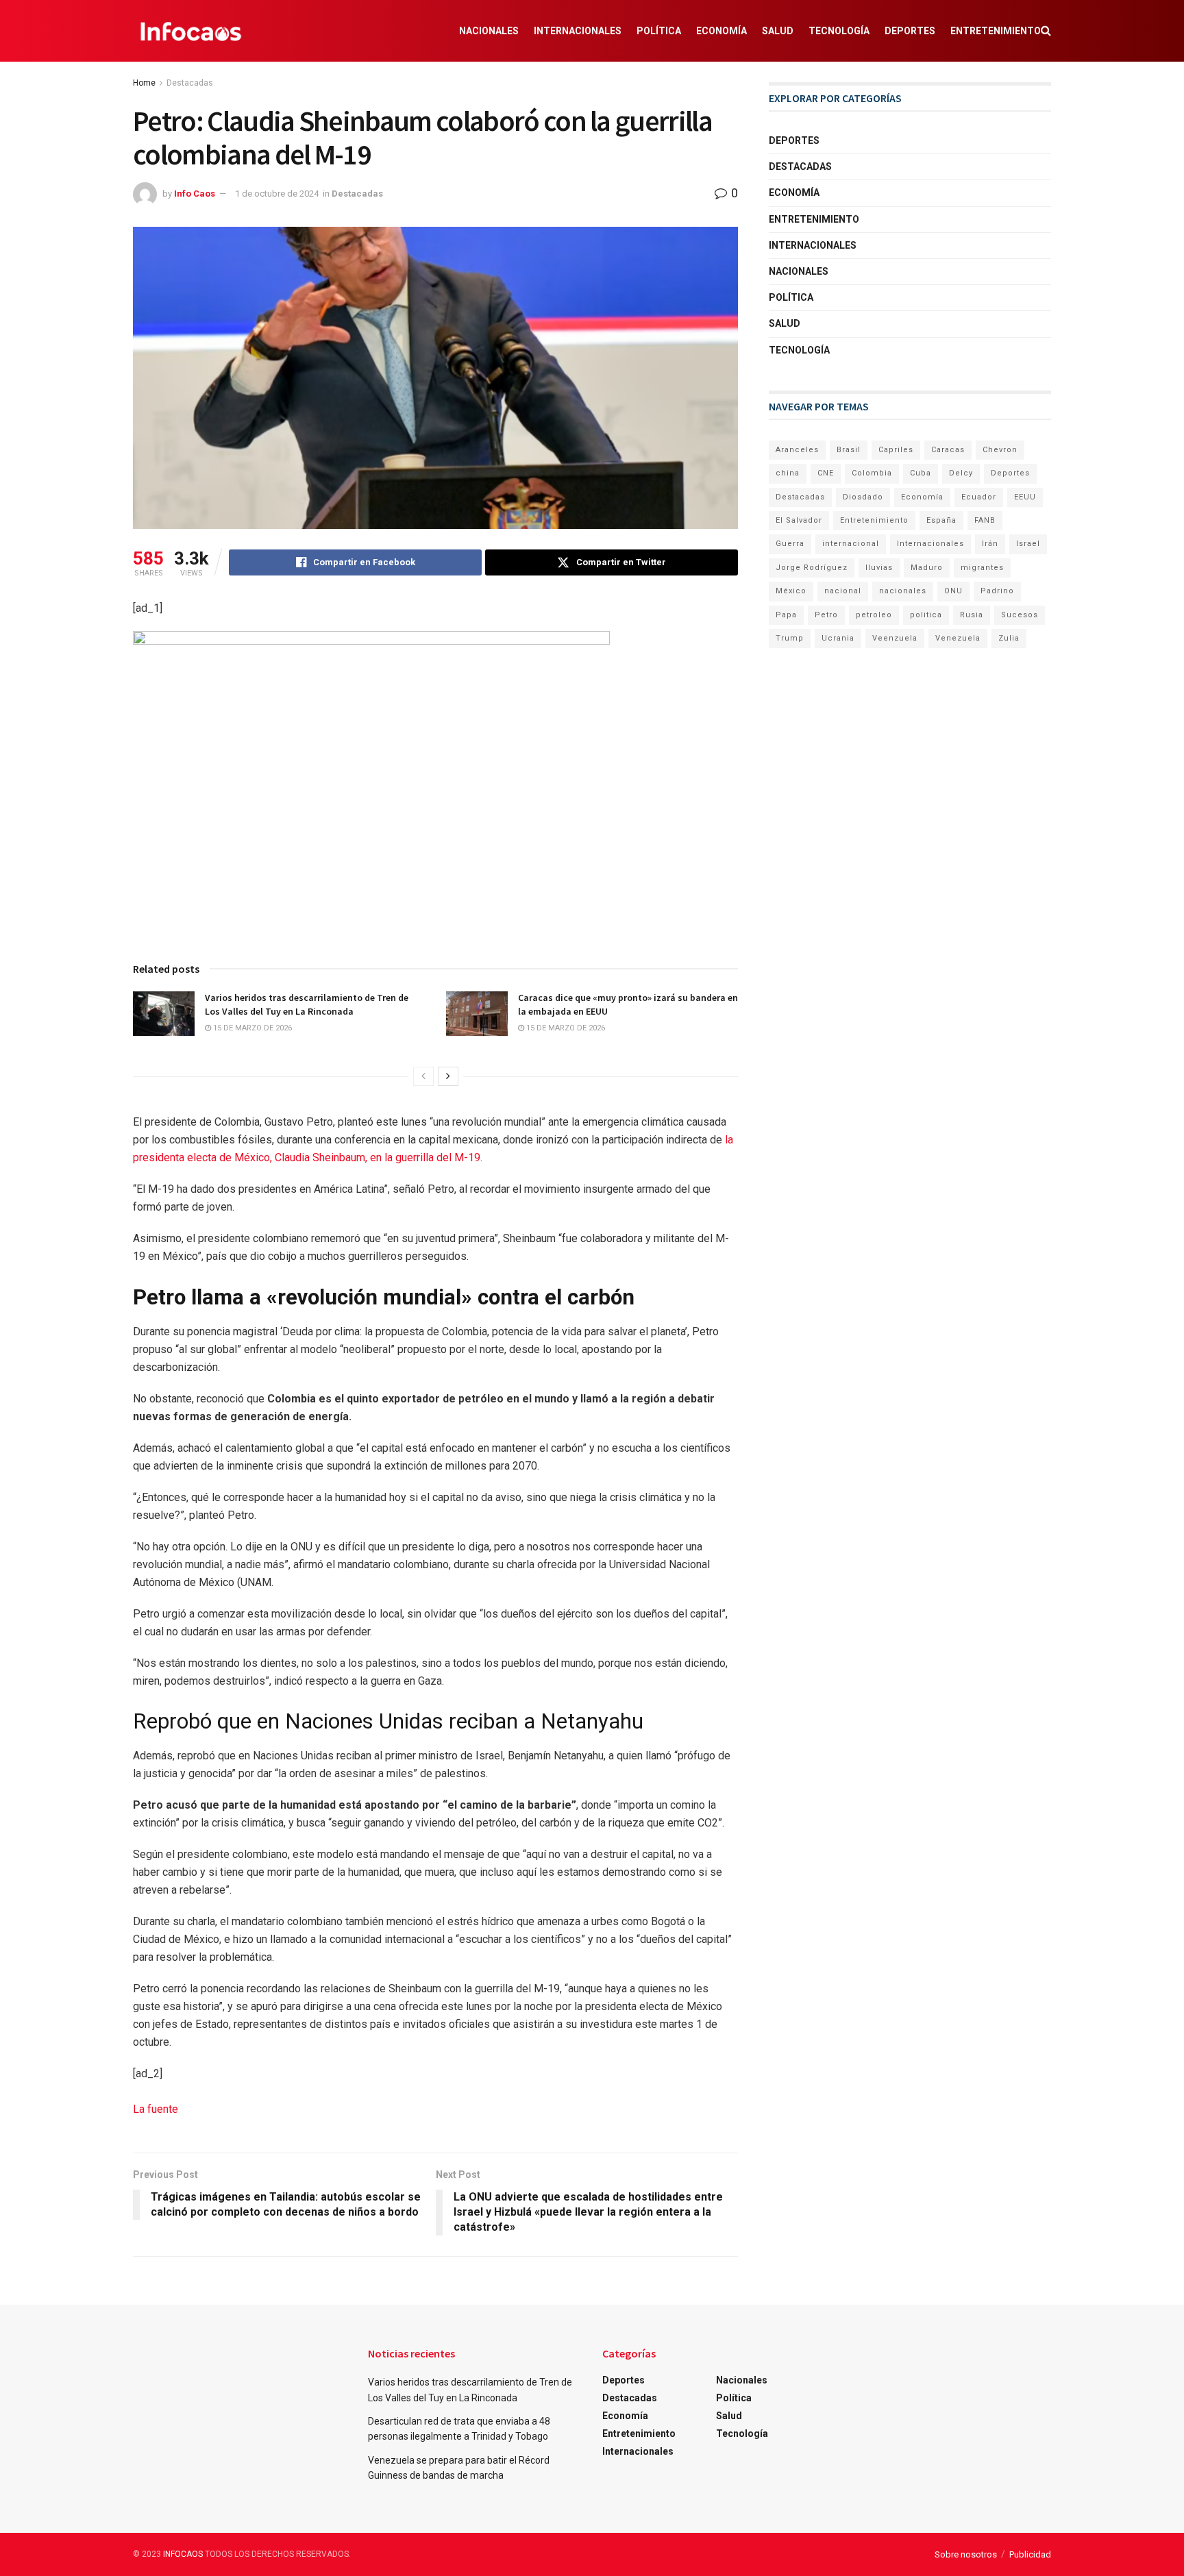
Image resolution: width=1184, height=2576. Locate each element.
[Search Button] (1046, 31)
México (791, 591)
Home (144, 83)
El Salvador (799, 520)
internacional (851, 544)
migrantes (982, 568)
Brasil (849, 450)
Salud (778, 31)
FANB (985, 520)
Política (659, 31)
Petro (826, 615)
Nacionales (489, 31)
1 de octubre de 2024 (277, 194)
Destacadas (190, 83)
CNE (826, 473)
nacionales (903, 591)
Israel (1028, 544)
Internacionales (578, 31)
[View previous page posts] (423, 1076)
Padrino (997, 591)
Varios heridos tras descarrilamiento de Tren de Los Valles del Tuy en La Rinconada (307, 1004)
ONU (953, 591)
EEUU (1025, 497)
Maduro (927, 568)
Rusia (972, 615)
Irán (990, 544)
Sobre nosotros (966, 2554)
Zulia (1009, 638)
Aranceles (797, 450)
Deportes (910, 31)
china (788, 473)
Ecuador (979, 497)
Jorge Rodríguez (812, 568)
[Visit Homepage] (191, 31)
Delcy (961, 473)
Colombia (872, 473)
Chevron (1000, 450)
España (941, 520)
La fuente (156, 2109)
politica (926, 615)
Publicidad (1030, 2554)
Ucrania (838, 638)
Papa (786, 615)
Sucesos (1020, 615)
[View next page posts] (448, 1076)
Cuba (921, 473)
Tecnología (839, 31)
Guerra (790, 544)
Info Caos (195, 194)
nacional (843, 591)
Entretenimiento (996, 31)
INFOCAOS (183, 2554)
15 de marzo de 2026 (251, 1028)
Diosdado (863, 497)
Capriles (896, 450)
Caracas (948, 450)
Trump (790, 638)
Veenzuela (895, 638)
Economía (721, 31)
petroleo (874, 615)
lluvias (879, 568)
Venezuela (958, 638)
